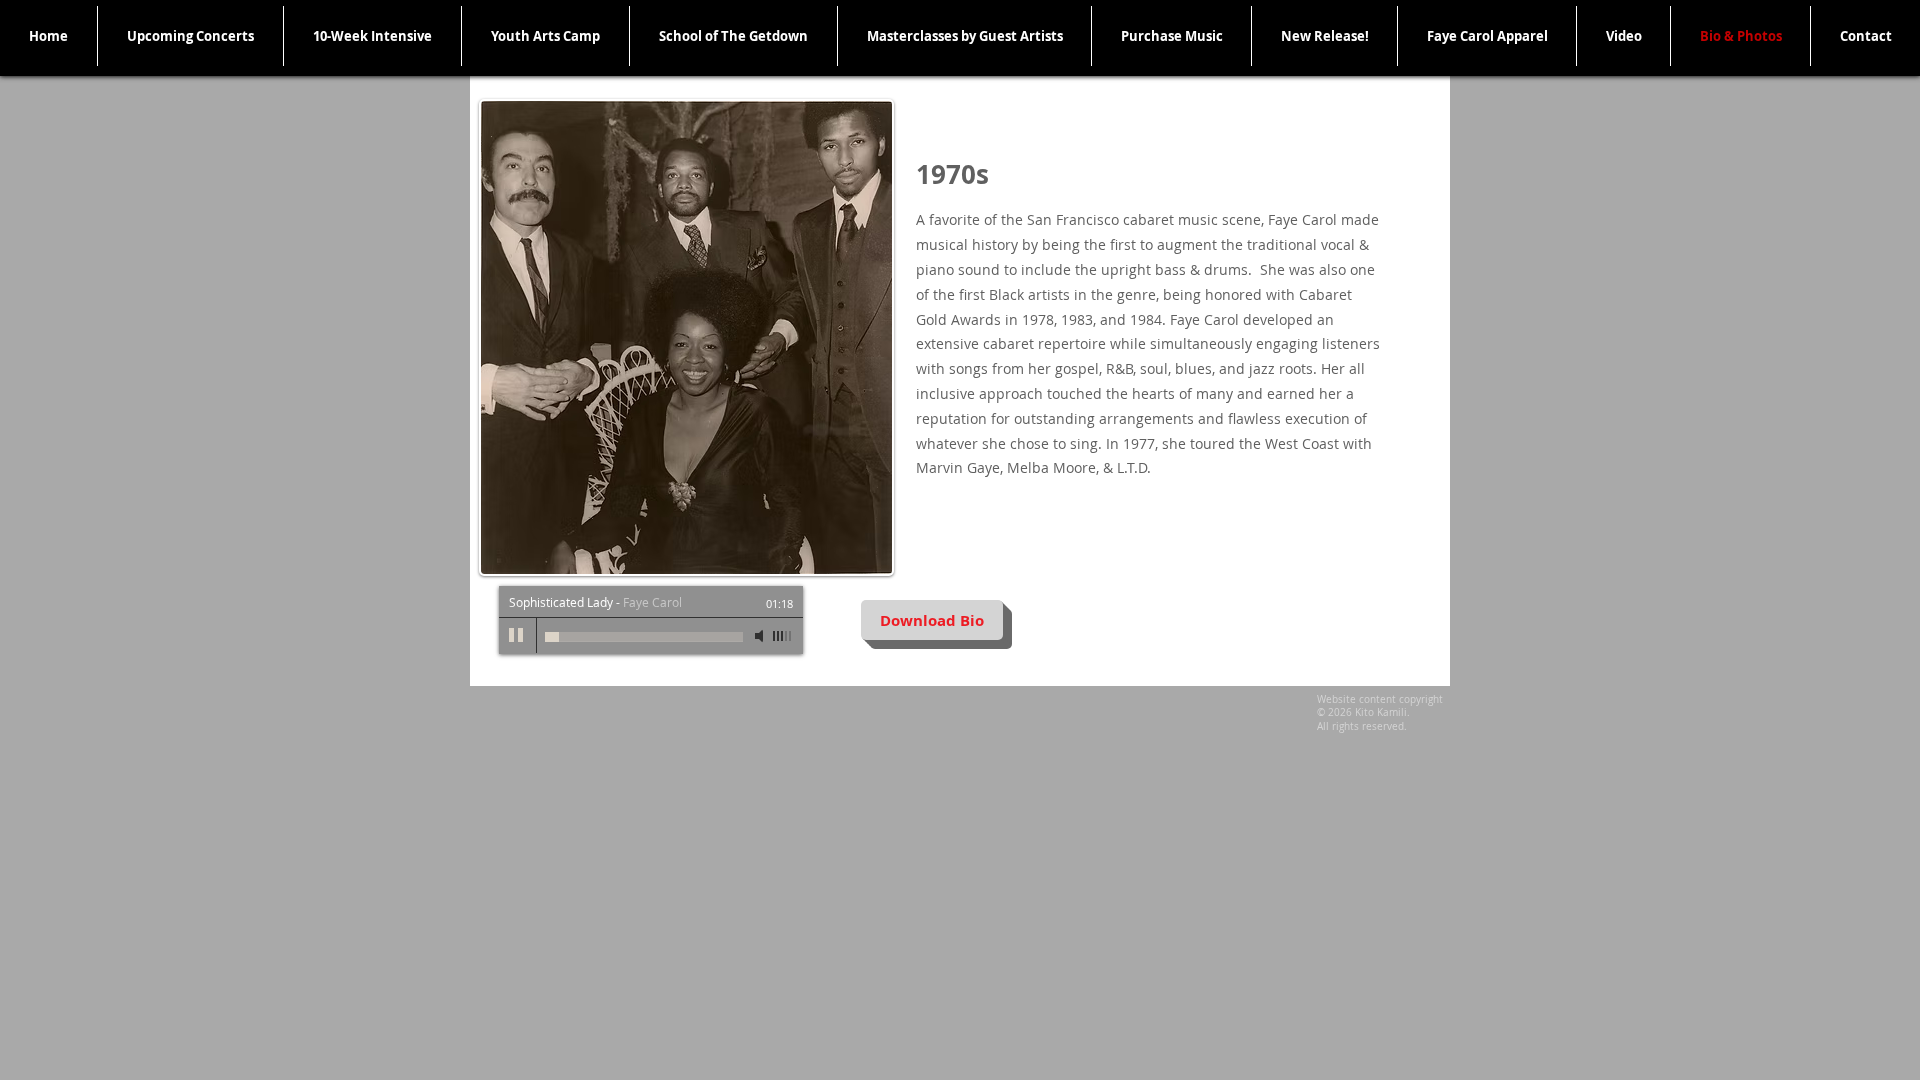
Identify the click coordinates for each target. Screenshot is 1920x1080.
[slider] (783, 636)
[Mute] (761, 636)
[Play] (517, 636)
